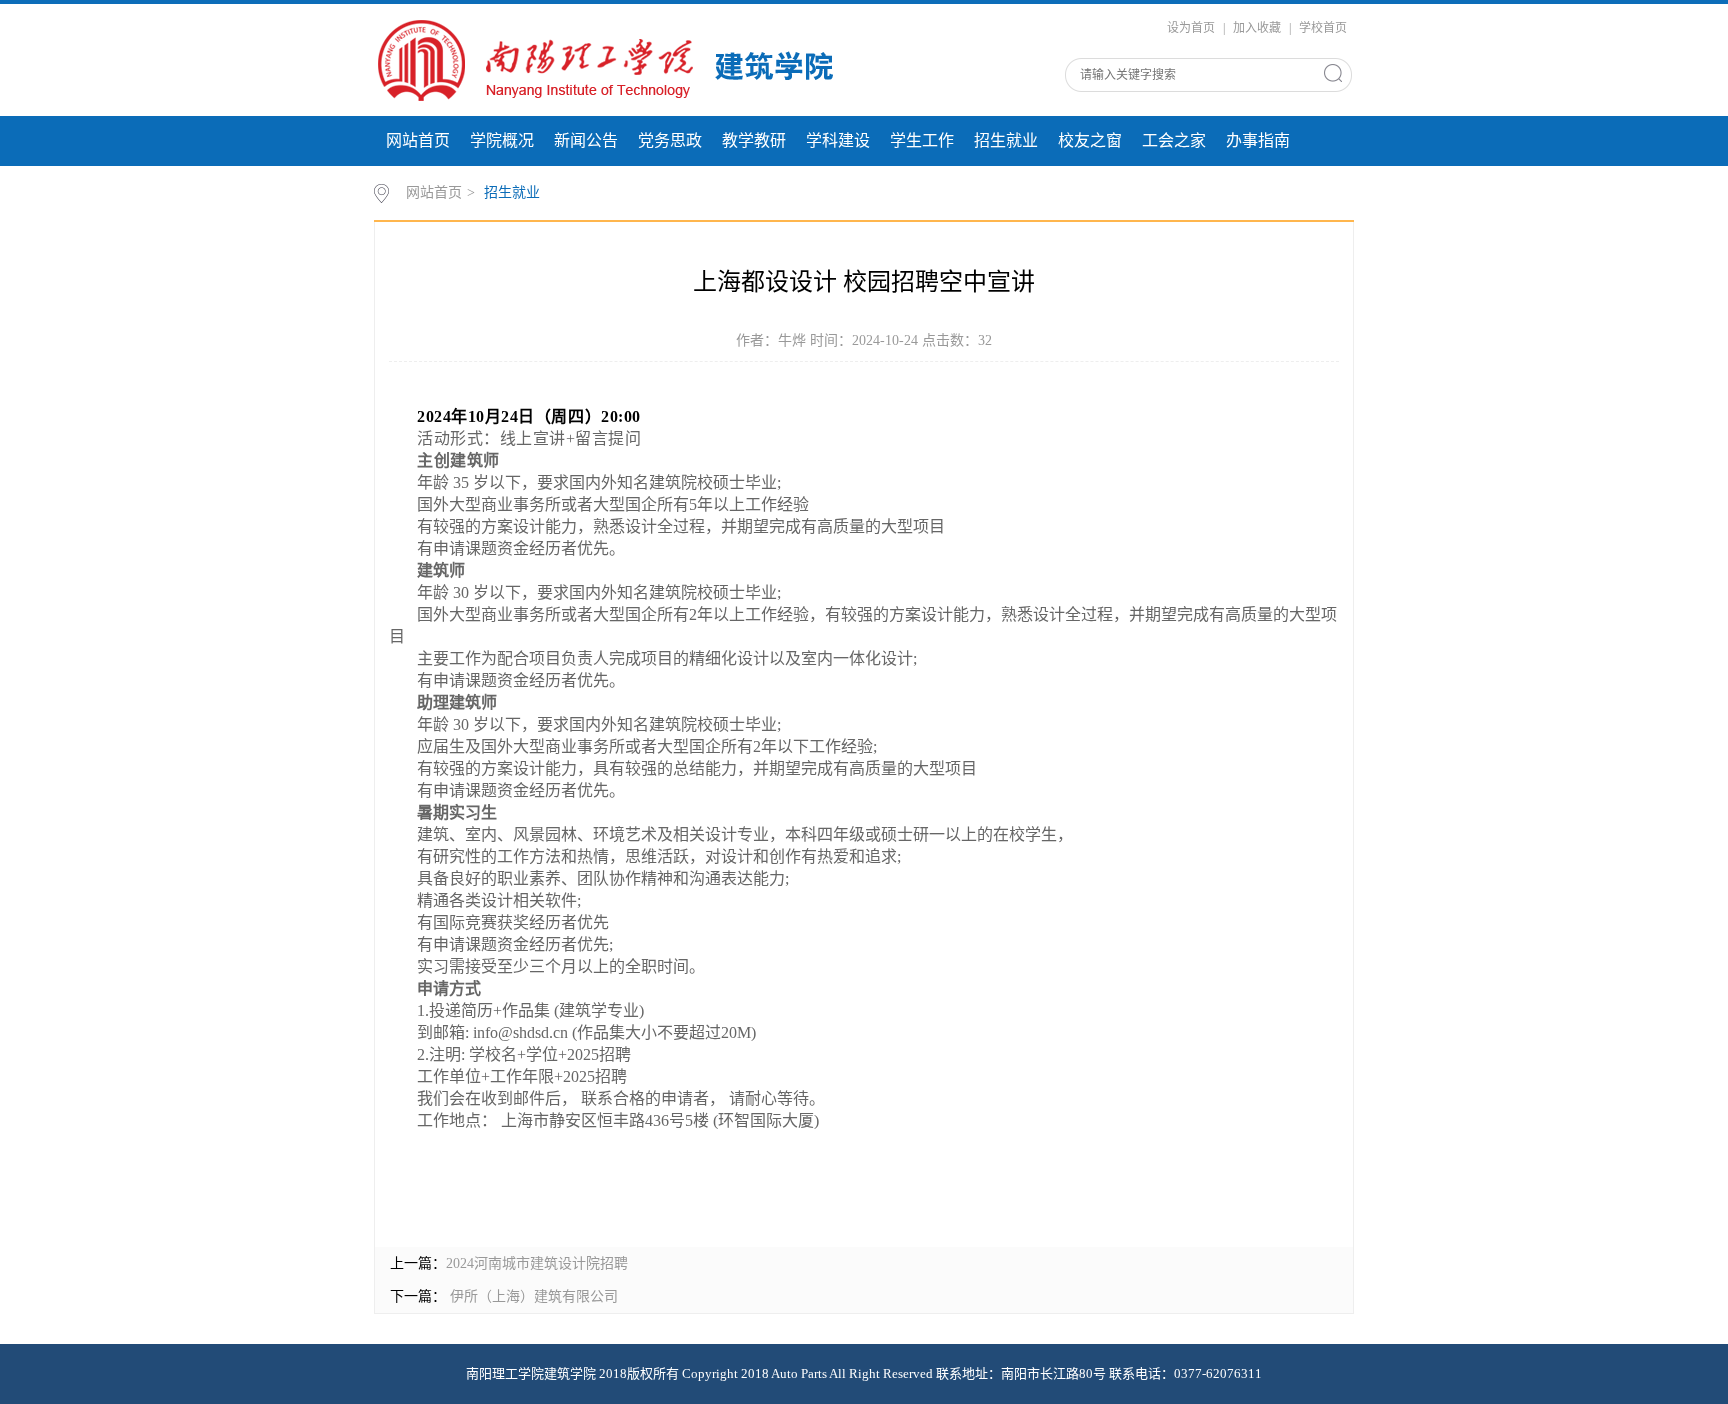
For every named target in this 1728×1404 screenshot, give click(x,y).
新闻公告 (586, 140)
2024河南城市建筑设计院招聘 (537, 1263)
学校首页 (1323, 28)
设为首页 (1191, 28)
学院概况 (502, 140)
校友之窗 (1090, 140)
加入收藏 (1257, 28)
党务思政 (670, 140)
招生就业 (1006, 140)
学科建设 (838, 140)
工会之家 (1174, 140)
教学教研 (754, 140)
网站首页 (418, 140)
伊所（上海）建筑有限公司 (532, 1296)
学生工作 (922, 140)
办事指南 (1258, 140)
